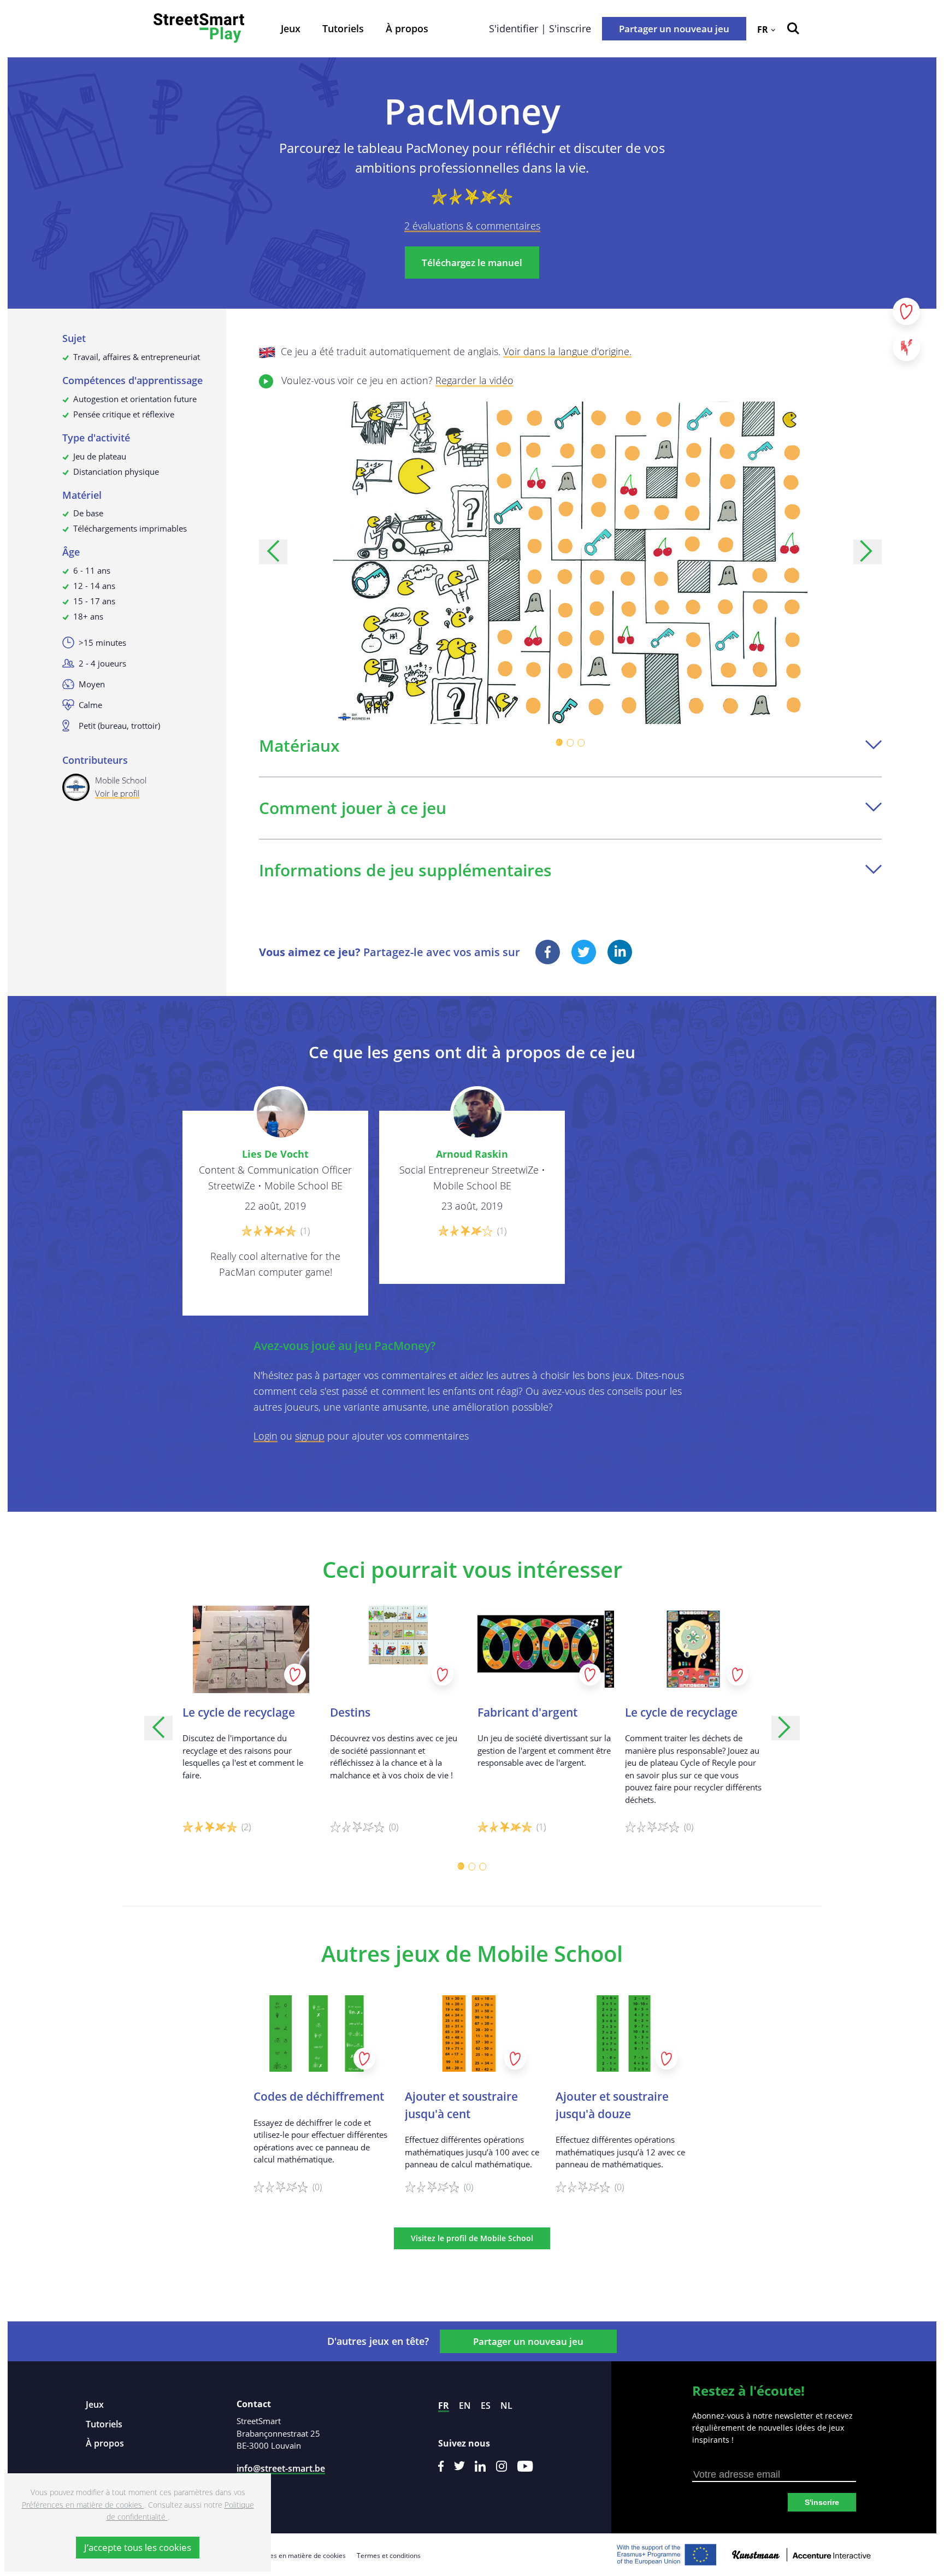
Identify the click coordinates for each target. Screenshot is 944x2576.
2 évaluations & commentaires (472, 226)
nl (506, 2406)
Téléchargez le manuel (472, 263)
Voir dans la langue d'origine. (567, 351)
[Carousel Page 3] (581, 742)
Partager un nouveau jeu (674, 29)
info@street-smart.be (281, 2468)
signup (310, 1436)
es (486, 2406)
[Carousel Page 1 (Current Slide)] (559, 742)
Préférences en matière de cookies (293, 2556)
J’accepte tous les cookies (138, 2547)
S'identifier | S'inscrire (540, 28)
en (465, 2406)
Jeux (291, 28)
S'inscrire (822, 2502)
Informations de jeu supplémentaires (405, 870)
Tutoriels (343, 28)
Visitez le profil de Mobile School (472, 2238)
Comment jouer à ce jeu (353, 808)
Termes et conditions (389, 2556)
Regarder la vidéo (474, 380)
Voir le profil (117, 793)
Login (265, 1436)
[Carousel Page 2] (570, 742)
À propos (407, 28)
